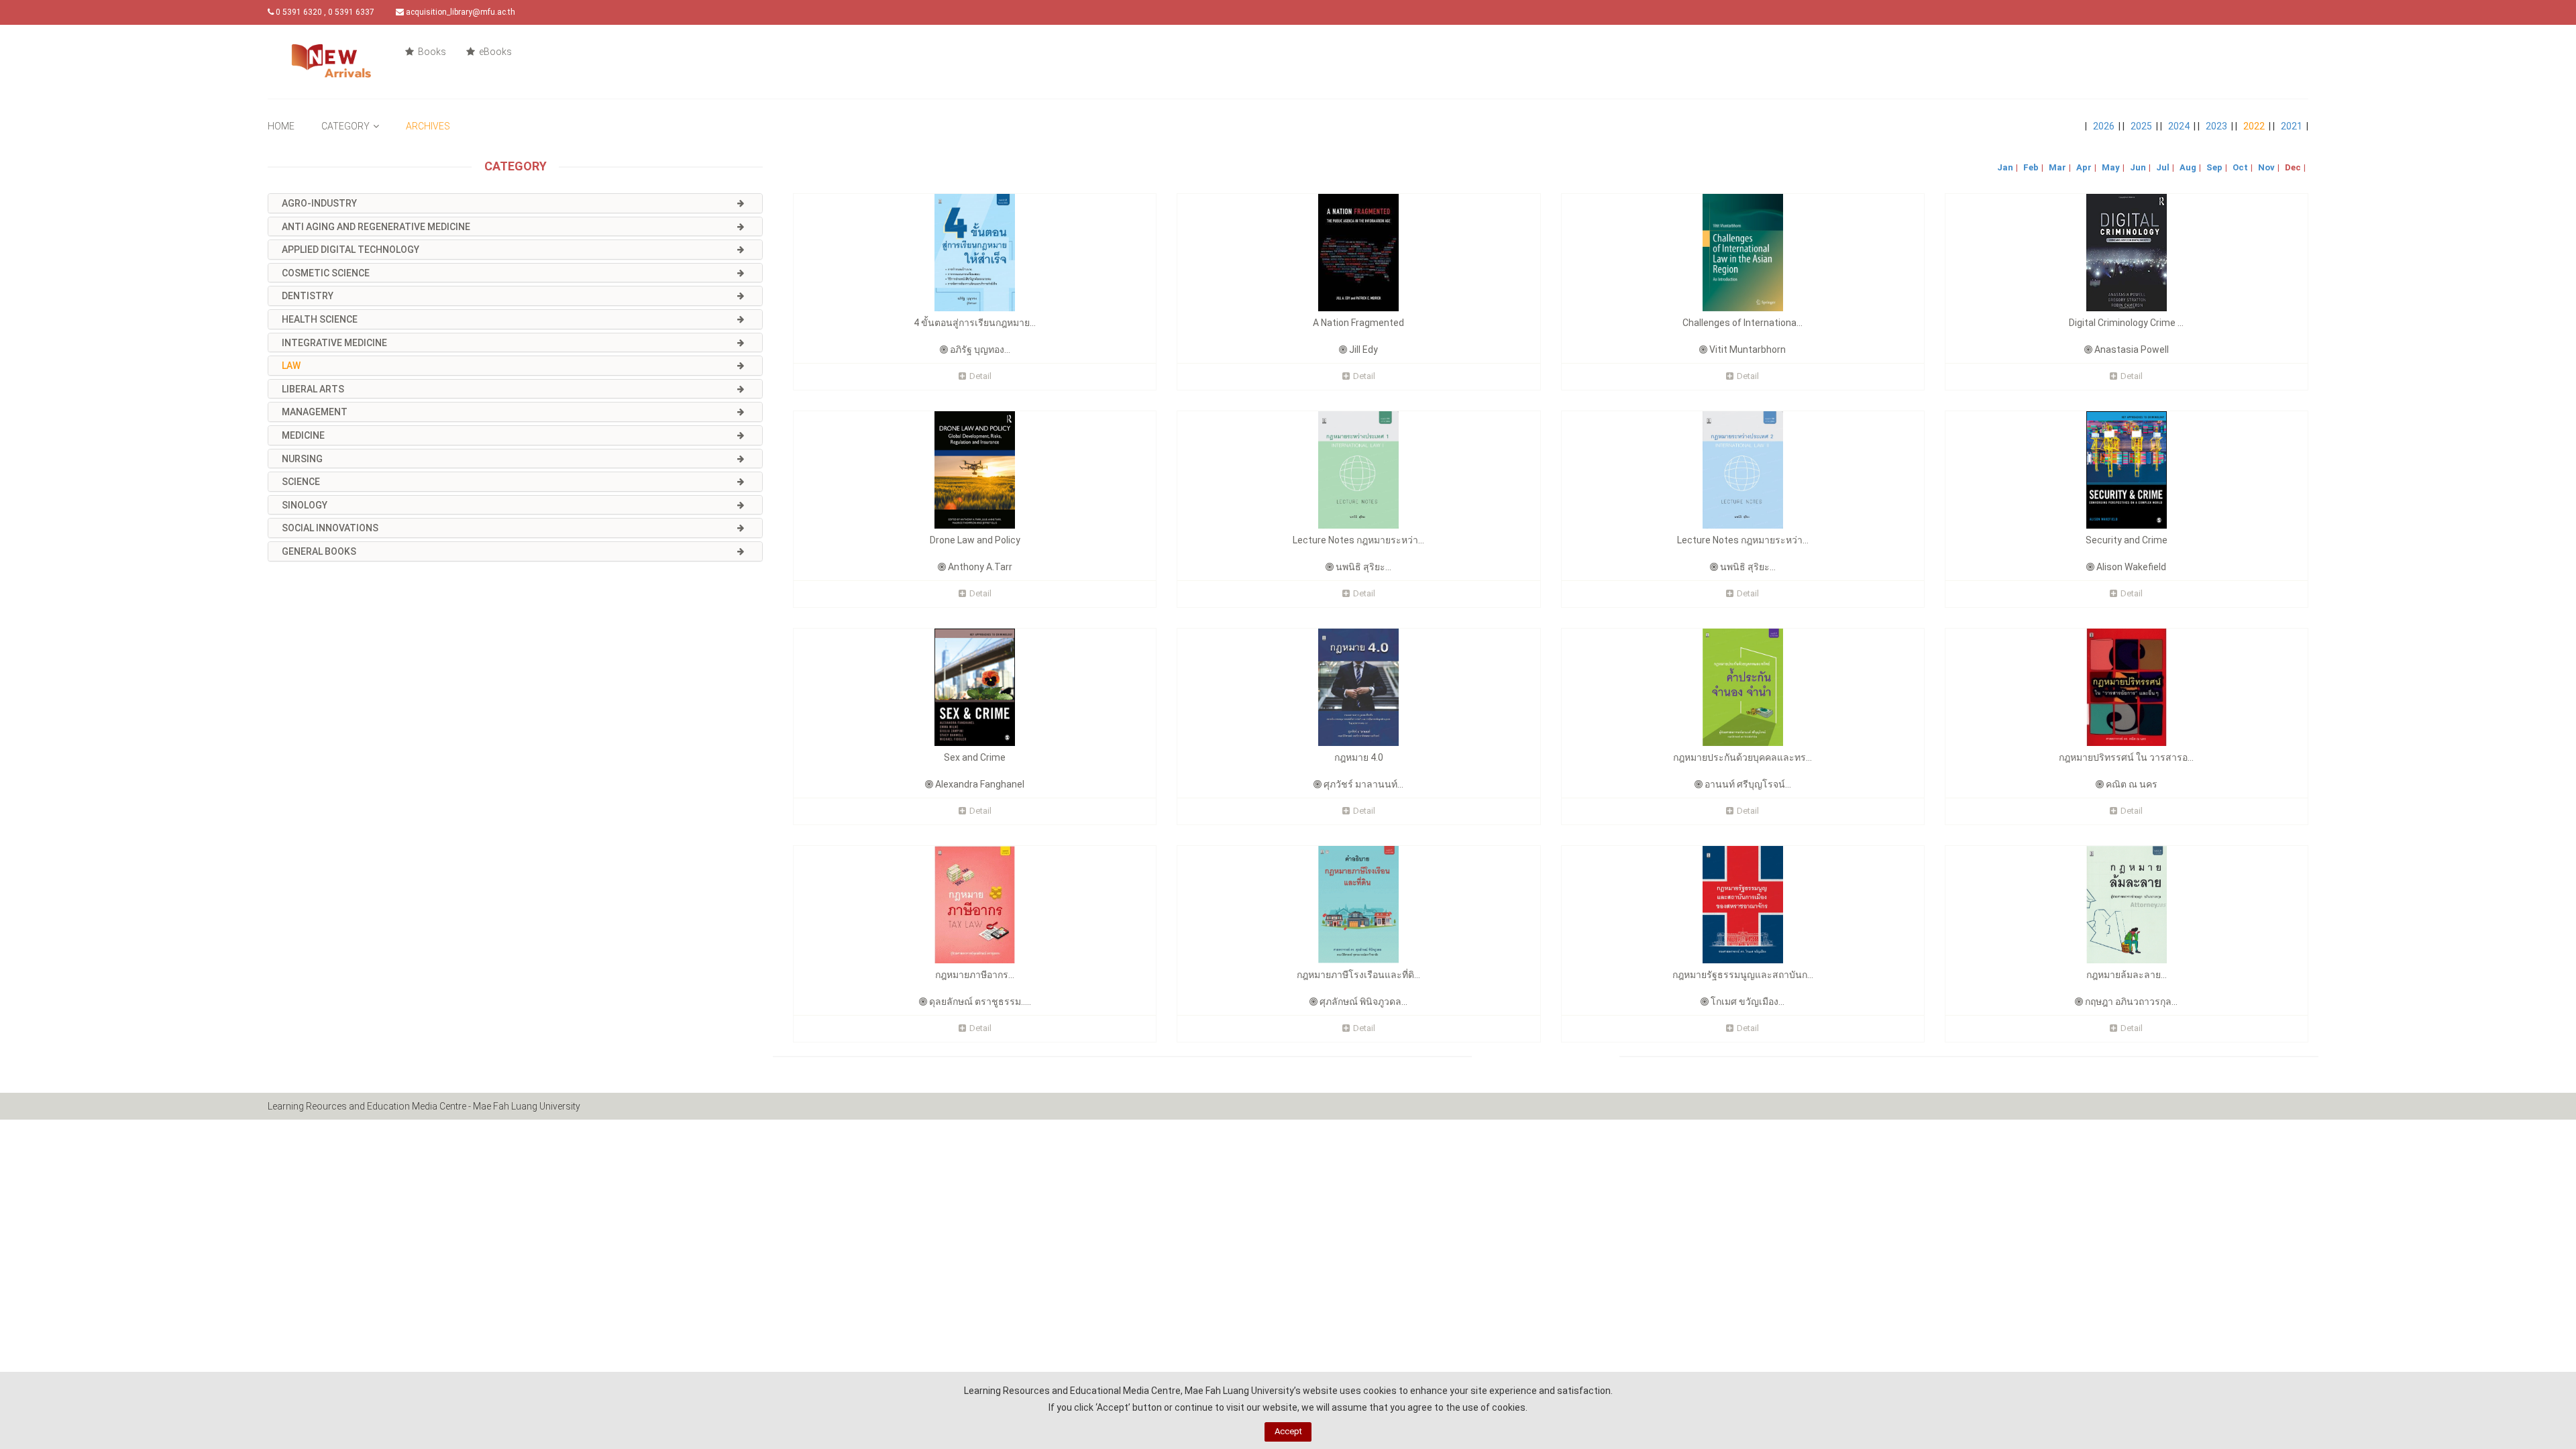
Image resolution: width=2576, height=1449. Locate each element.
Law (291, 366)
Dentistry (308, 296)
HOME (281, 126)
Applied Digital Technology (351, 250)
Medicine (303, 435)
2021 (2292, 126)
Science (301, 482)
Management (315, 412)
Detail (980, 376)
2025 (2141, 126)
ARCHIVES (428, 126)
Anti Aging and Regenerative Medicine (376, 227)
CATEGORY (345, 126)
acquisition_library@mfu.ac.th (460, 12)
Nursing (302, 459)
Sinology (305, 505)
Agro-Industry (319, 203)
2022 (2254, 126)
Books (431, 52)
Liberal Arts (313, 389)
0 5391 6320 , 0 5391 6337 (324, 12)
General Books (319, 551)
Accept (1288, 1431)
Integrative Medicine (334, 343)
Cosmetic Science (326, 273)
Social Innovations (330, 528)
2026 (2104, 126)
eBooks (494, 52)
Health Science (320, 319)
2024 (2179, 126)
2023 (2216, 126)
